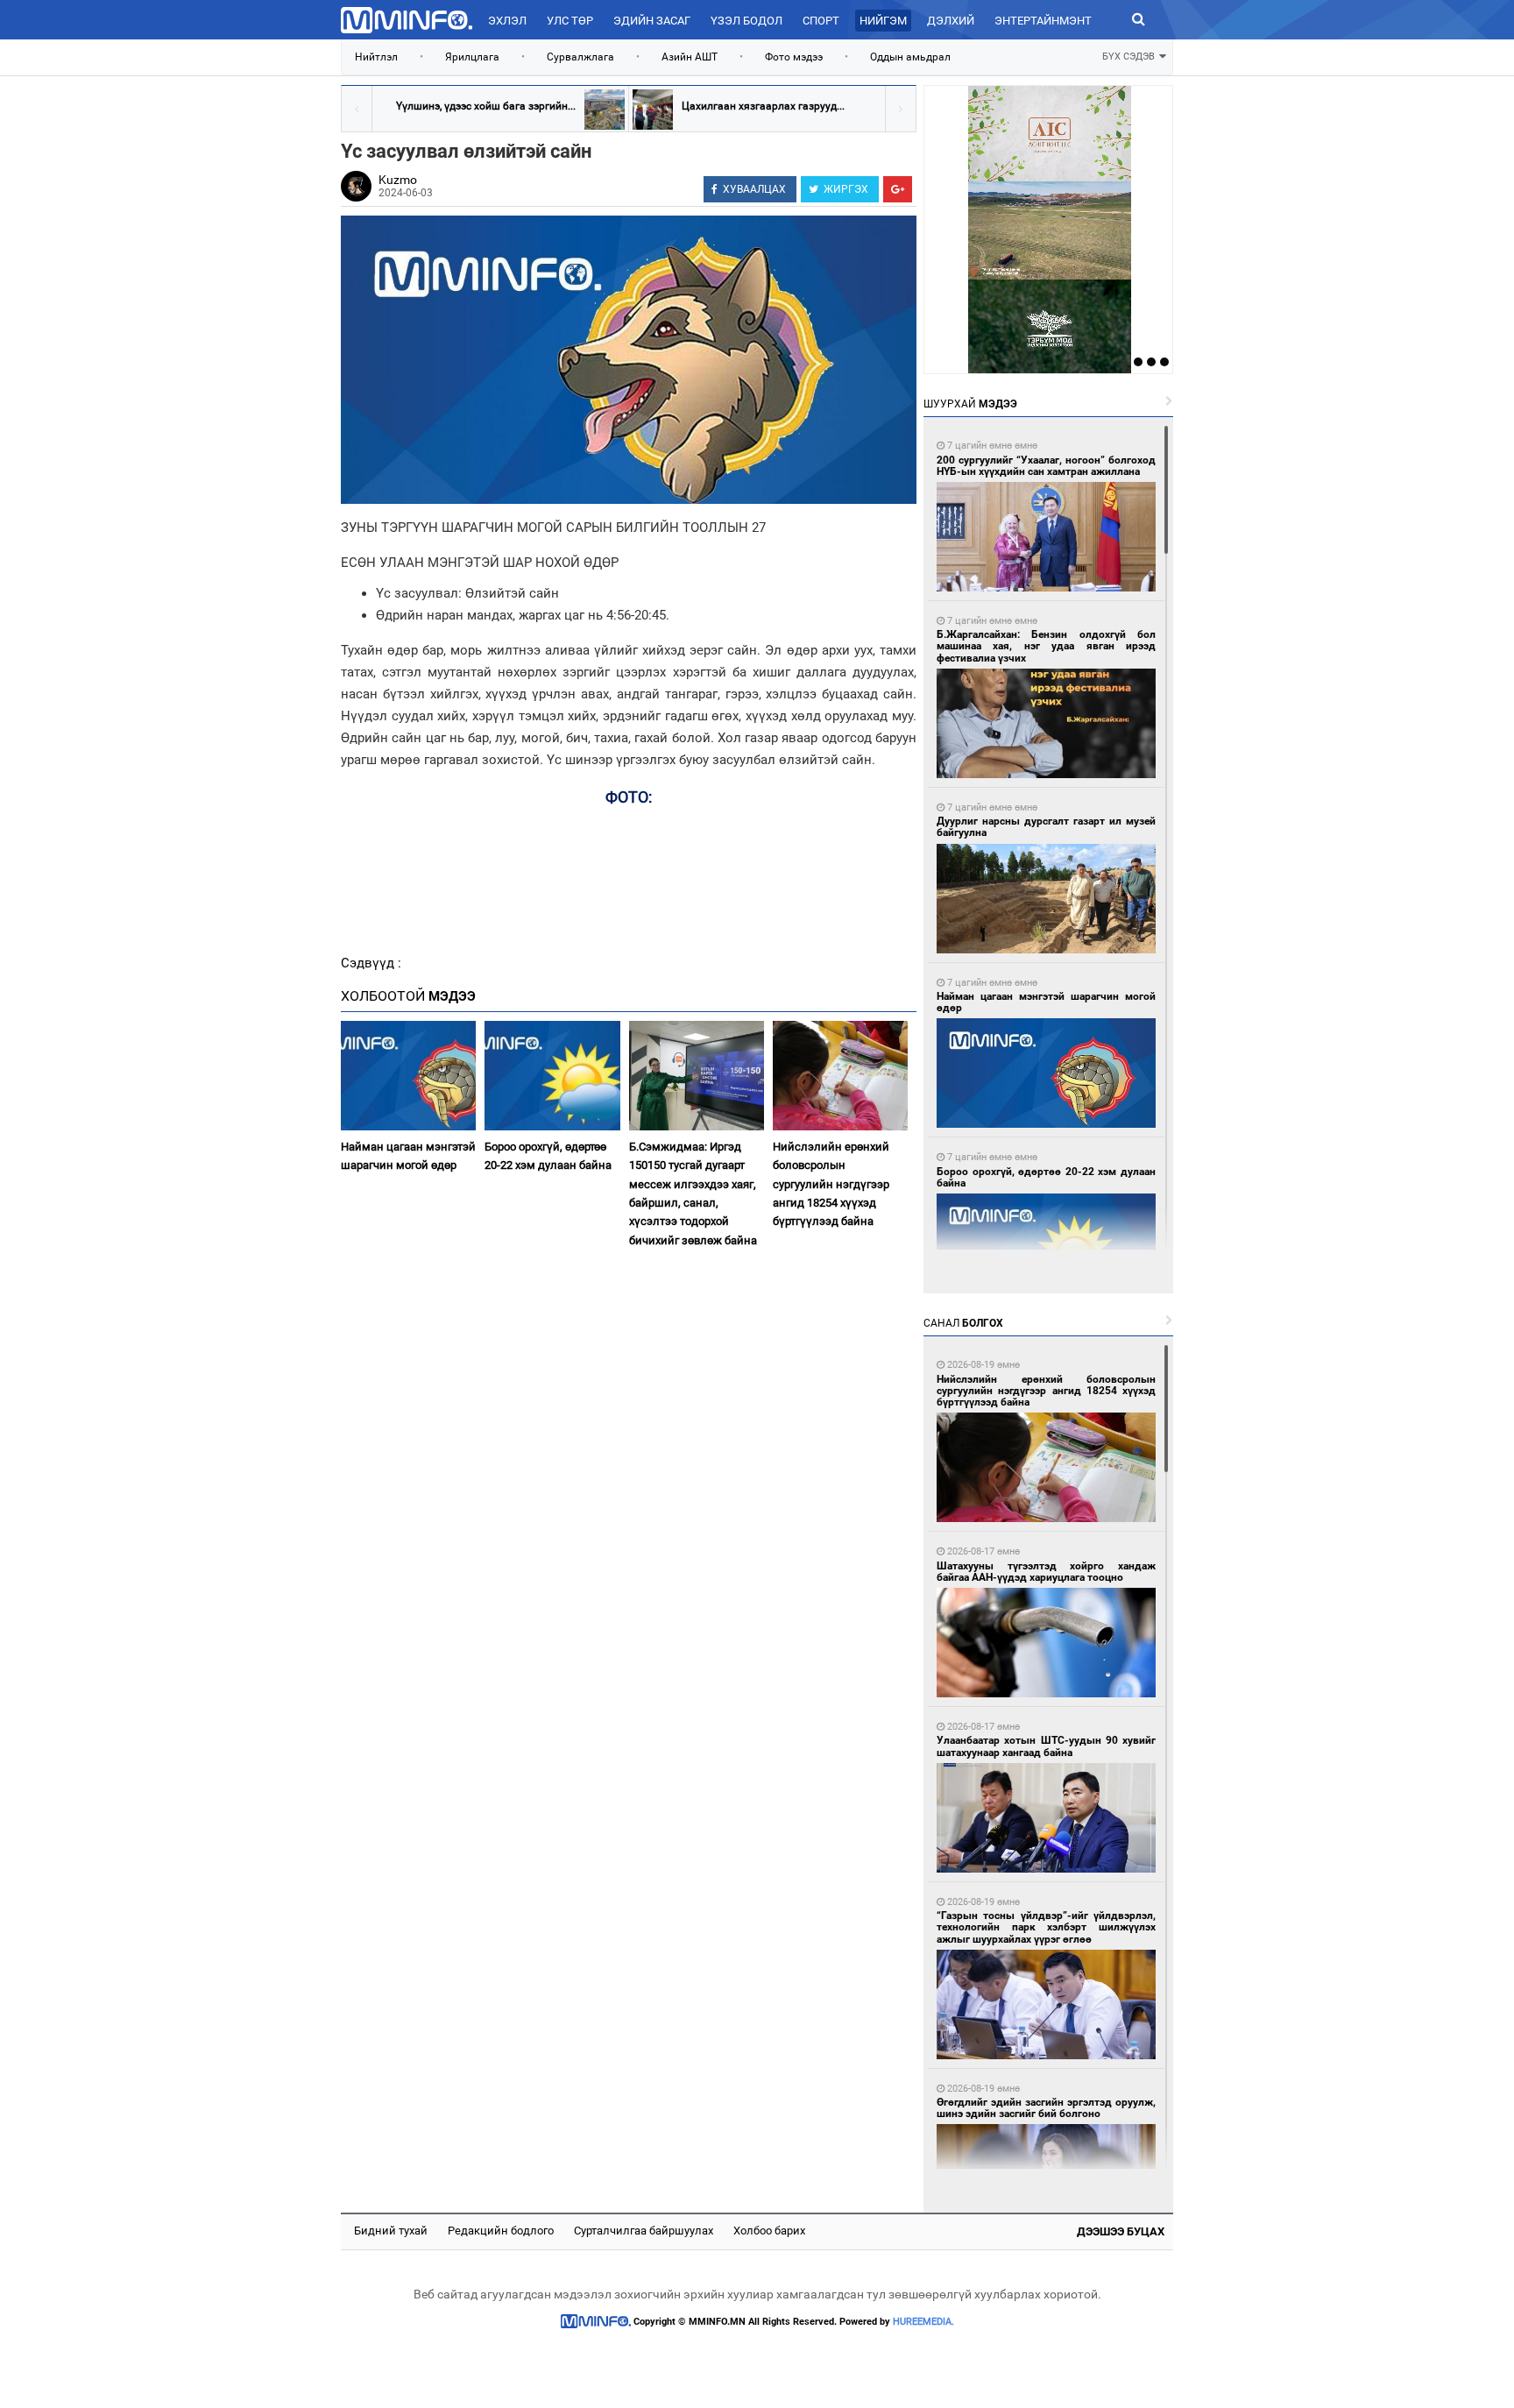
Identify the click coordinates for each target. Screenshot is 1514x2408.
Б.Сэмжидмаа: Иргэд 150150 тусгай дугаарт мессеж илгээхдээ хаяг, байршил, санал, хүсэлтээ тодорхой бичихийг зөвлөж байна (693, 1193)
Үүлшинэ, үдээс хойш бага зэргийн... (486, 106)
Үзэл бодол (746, 21)
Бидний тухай (391, 2231)
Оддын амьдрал (910, 57)
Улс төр (570, 21)
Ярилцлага (472, 57)
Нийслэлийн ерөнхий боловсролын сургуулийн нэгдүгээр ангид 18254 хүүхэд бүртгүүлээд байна (831, 1184)
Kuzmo (398, 180)
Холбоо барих (769, 2231)
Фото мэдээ (794, 57)
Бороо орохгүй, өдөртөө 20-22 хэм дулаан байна (548, 1156)
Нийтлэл (376, 57)
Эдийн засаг (652, 21)
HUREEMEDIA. (923, 2322)
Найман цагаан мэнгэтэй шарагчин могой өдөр (408, 1156)
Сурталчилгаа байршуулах (644, 2231)
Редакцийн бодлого (501, 2231)
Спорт (821, 21)
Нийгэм (883, 21)
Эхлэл (507, 21)
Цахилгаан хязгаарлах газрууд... (763, 106)
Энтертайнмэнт (1043, 21)
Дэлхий (951, 21)
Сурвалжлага (580, 57)
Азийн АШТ (690, 57)
